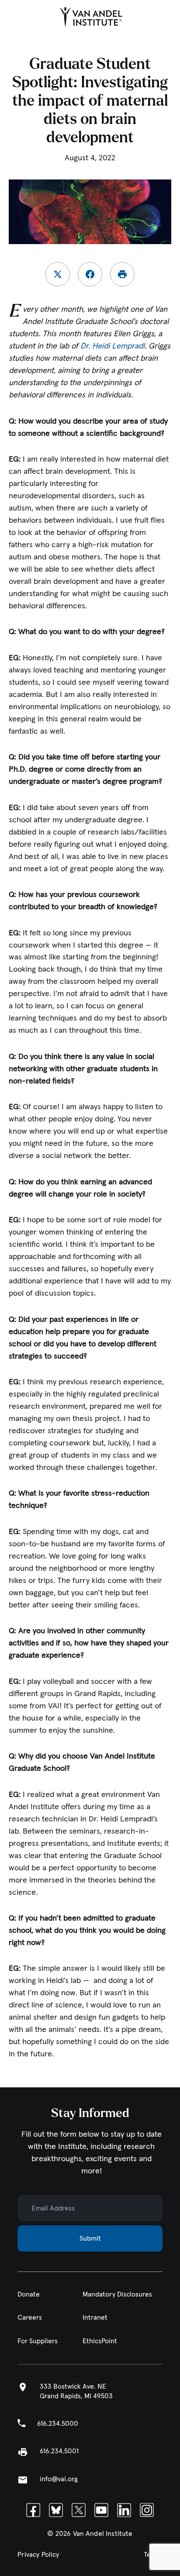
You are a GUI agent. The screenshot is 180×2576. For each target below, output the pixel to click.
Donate (29, 2295)
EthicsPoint (100, 2341)
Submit (90, 2238)
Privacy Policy (38, 2555)
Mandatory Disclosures (117, 2295)
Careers (30, 2318)
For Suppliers (38, 2341)
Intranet (95, 2318)
